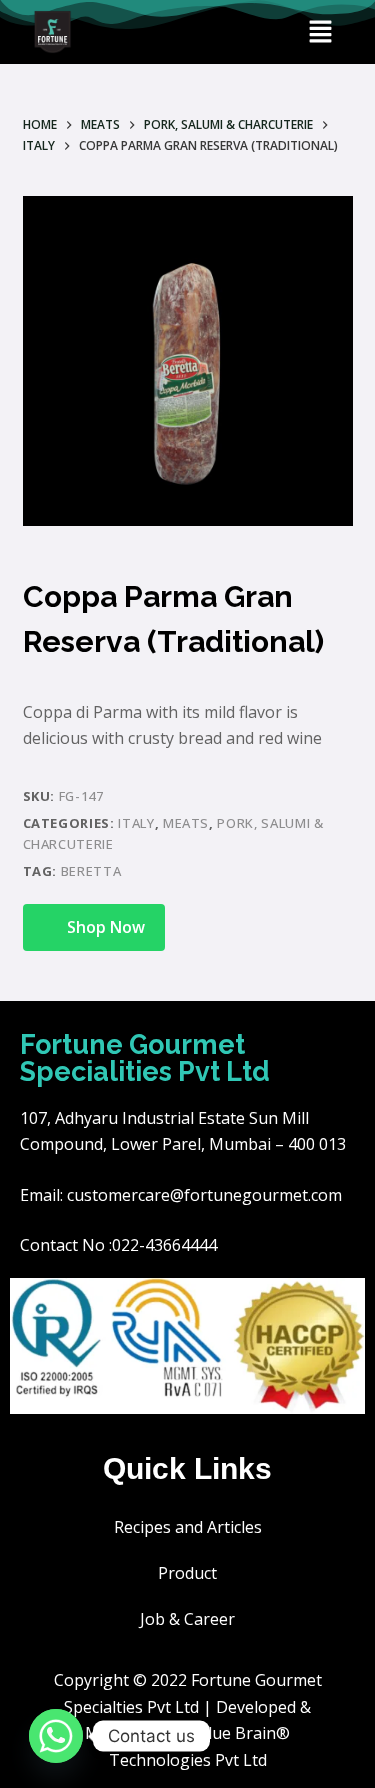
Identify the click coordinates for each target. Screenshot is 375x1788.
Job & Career (187, 1619)
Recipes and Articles (188, 1527)
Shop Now (106, 927)
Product (187, 1573)
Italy (136, 823)
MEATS (186, 823)
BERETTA (91, 871)
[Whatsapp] (56, 1736)
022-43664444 (164, 1245)
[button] (320, 32)
